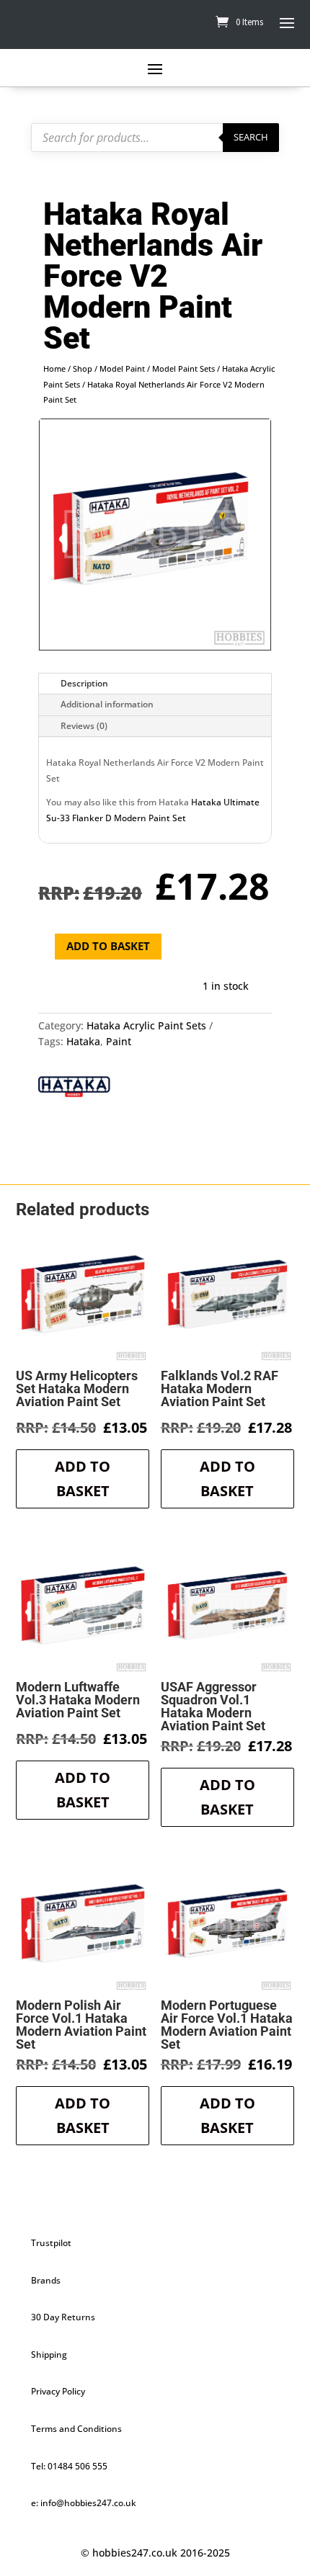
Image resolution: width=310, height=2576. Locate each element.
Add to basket (108, 946)
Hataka (83, 1041)
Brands (46, 2280)
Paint (119, 1041)
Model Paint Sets (183, 368)
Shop (83, 368)
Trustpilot (51, 2243)
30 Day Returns (63, 2317)
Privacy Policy (58, 2391)
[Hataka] (74, 1088)
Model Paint (122, 368)
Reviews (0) (84, 726)
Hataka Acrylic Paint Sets (146, 1025)
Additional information (107, 704)
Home (54, 368)
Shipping (49, 2354)
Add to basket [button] (83, 1479)
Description (84, 683)
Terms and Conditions (76, 2429)
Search (251, 137)
